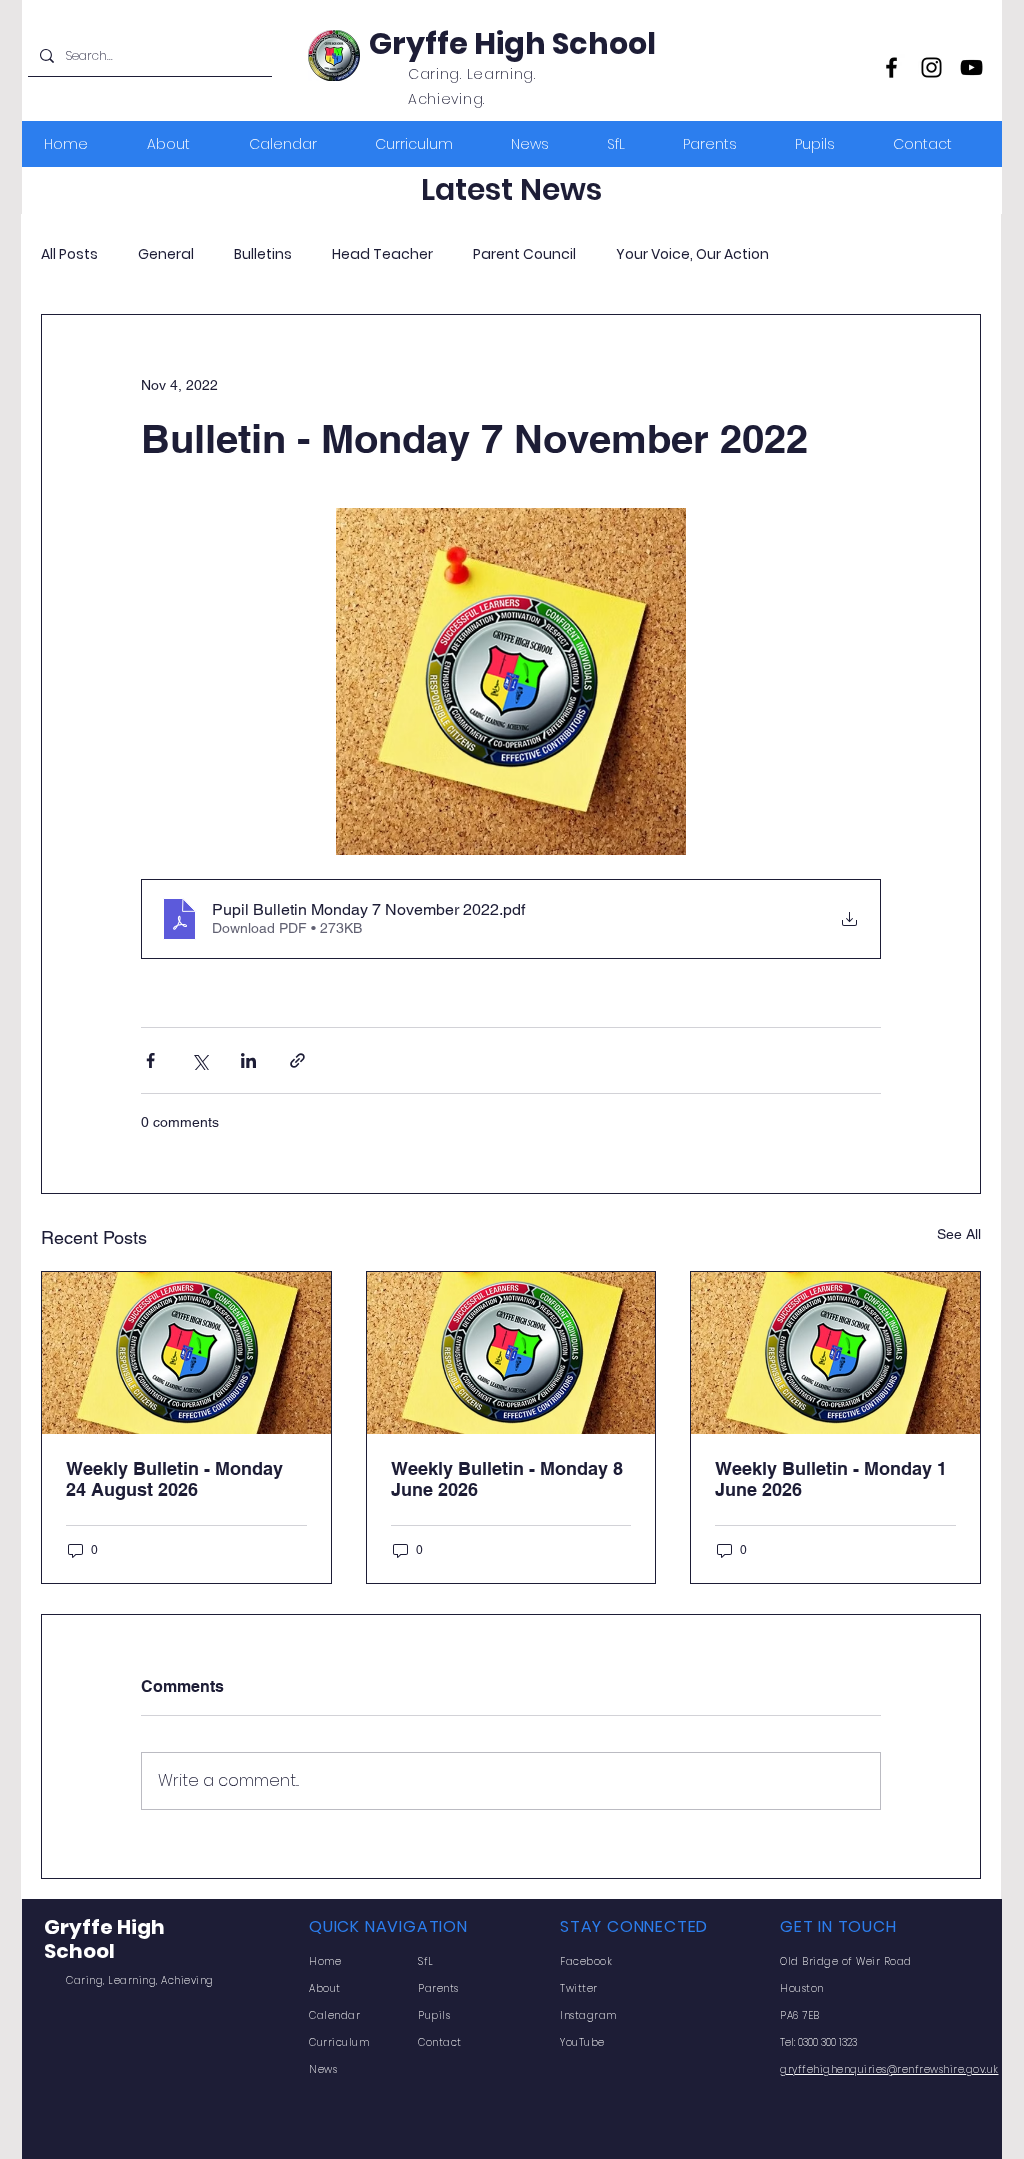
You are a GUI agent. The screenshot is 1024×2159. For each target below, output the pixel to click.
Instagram (588, 2015)
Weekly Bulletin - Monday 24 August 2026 (174, 1479)
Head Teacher (382, 254)
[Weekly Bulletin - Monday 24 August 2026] (186, 1353)
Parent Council (524, 254)
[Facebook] (891, 67)
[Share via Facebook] (150, 1060)
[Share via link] (297, 1060)
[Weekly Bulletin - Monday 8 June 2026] (511, 1353)
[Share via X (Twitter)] (199, 1060)
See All (959, 1234)
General (166, 254)
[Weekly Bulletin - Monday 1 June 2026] (835, 1353)
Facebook (586, 1961)
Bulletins (263, 254)
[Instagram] (931, 67)
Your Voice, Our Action (692, 254)
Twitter (579, 1988)
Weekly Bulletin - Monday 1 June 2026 (831, 1479)
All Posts (69, 254)
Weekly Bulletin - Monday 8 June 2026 (507, 1479)
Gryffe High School (512, 43)
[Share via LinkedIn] (248, 1060)
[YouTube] (971, 67)
